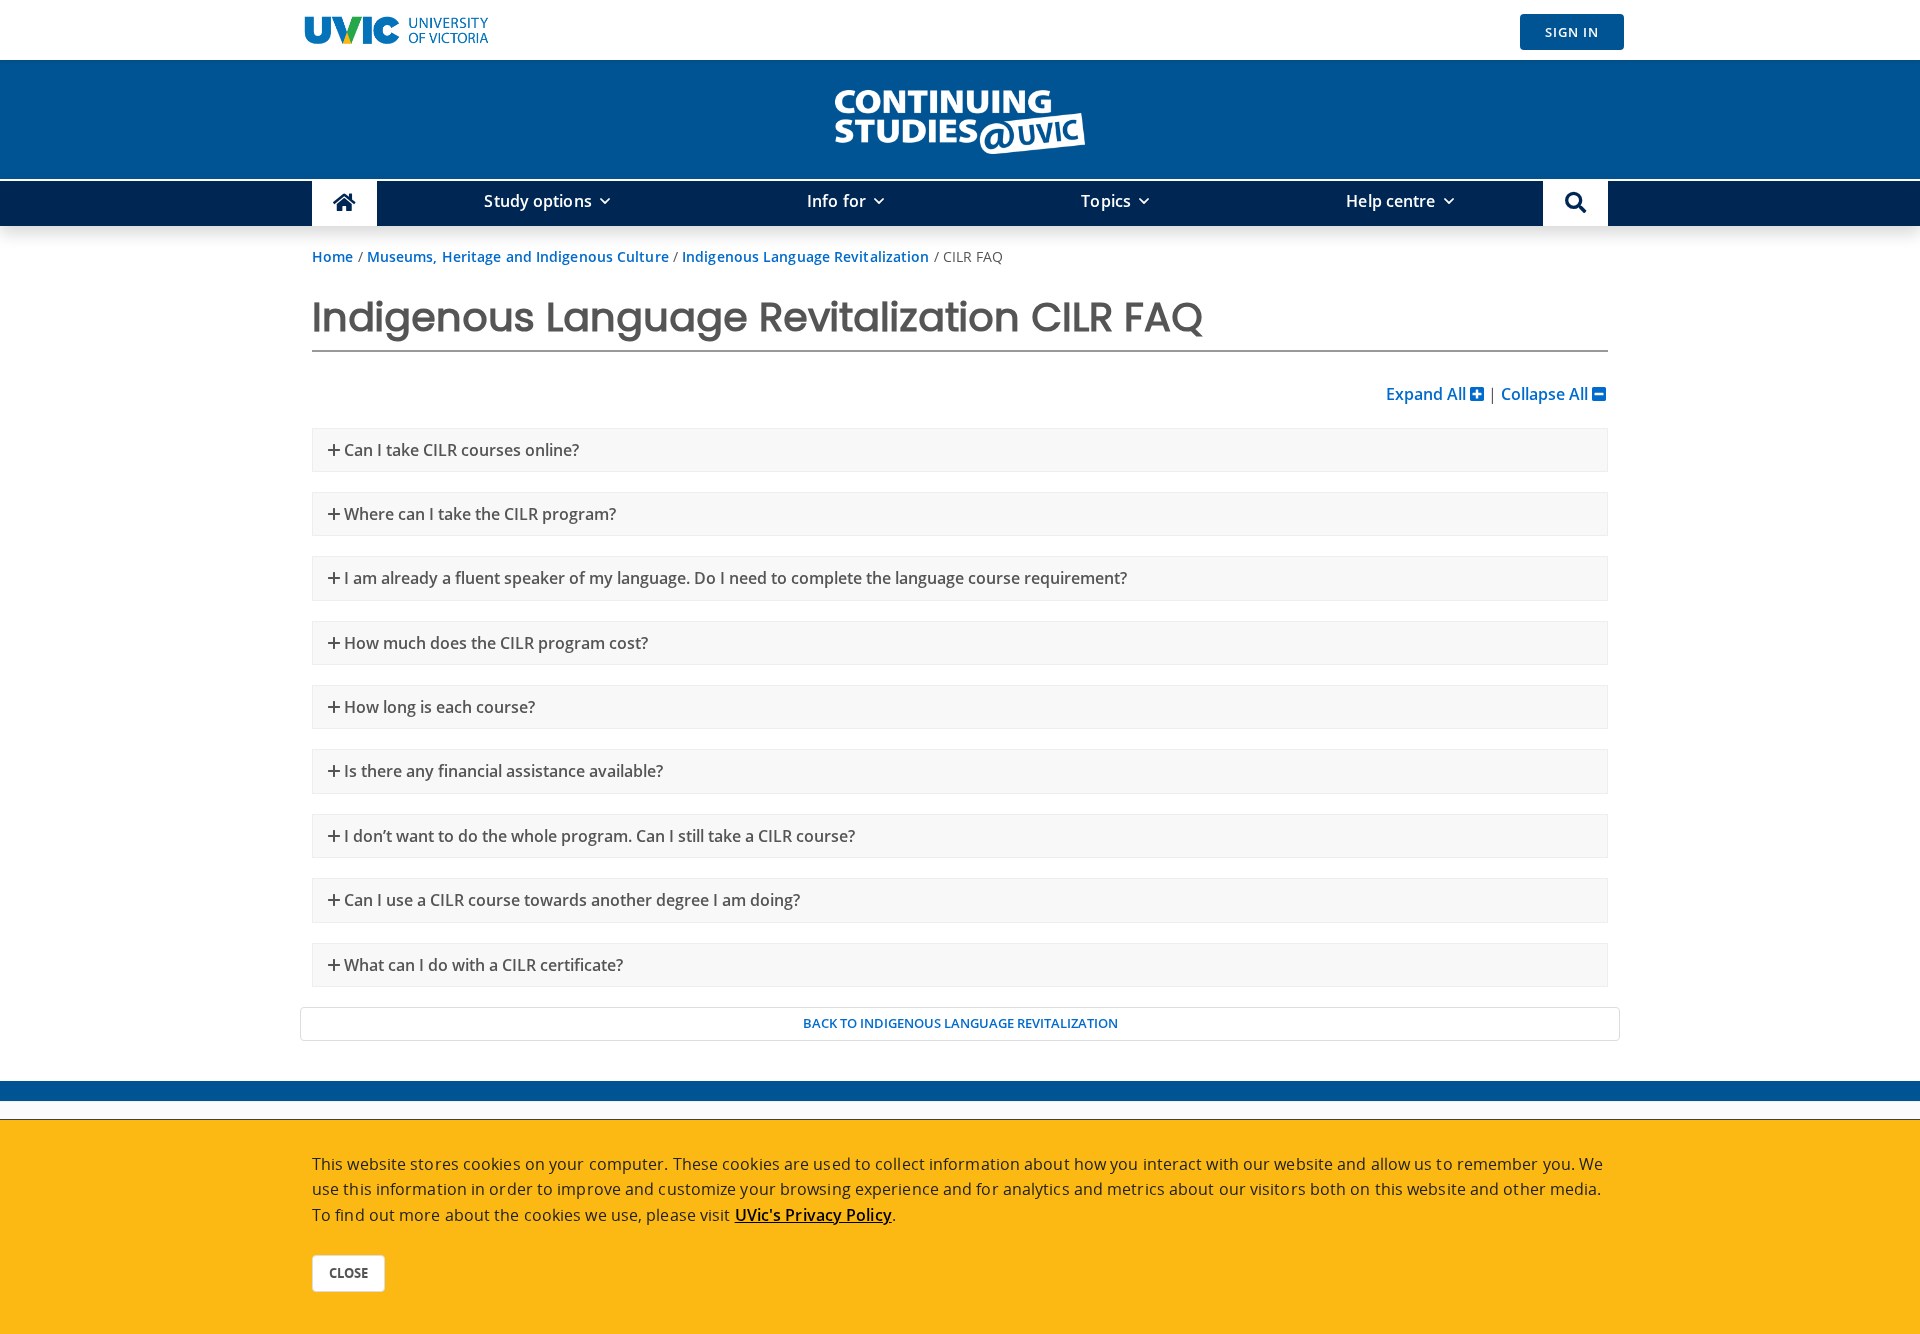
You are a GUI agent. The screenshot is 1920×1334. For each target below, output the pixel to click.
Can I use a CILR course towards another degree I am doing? (570, 900)
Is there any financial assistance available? (501, 771)
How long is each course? (437, 707)
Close (348, 1273)
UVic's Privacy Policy (813, 1215)
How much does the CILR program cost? (494, 643)
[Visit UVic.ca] (396, 30)
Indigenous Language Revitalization (805, 256)
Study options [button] (537, 201)
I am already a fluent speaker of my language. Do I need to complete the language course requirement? (733, 578)
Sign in (1572, 32)
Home (332, 256)
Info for (836, 201)
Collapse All (1546, 394)
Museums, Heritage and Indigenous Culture (518, 256)
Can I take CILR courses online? (459, 450)
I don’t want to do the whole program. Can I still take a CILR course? (597, 836)
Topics (1106, 201)
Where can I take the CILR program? (478, 514)
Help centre (1390, 201)
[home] (960, 118)
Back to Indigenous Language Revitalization (960, 1023)
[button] (1575, 203)
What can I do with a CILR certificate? (481, 965)
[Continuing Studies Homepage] (344, 203)
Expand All (1428, 394)
